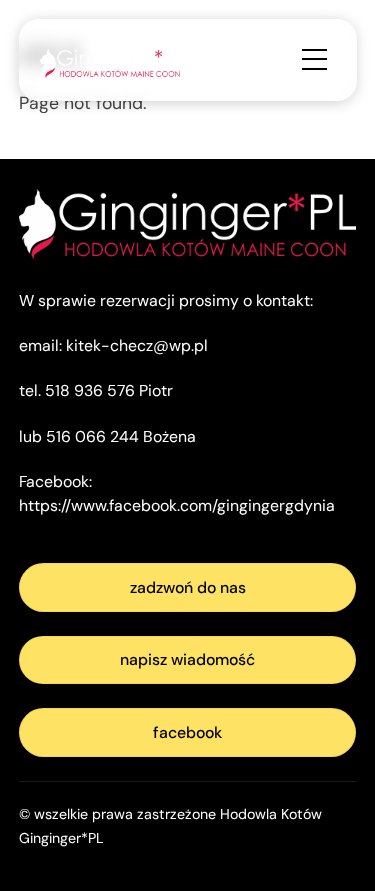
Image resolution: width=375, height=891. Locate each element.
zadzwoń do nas (188, 587)
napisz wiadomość (187, 659)
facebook (187, 732)
